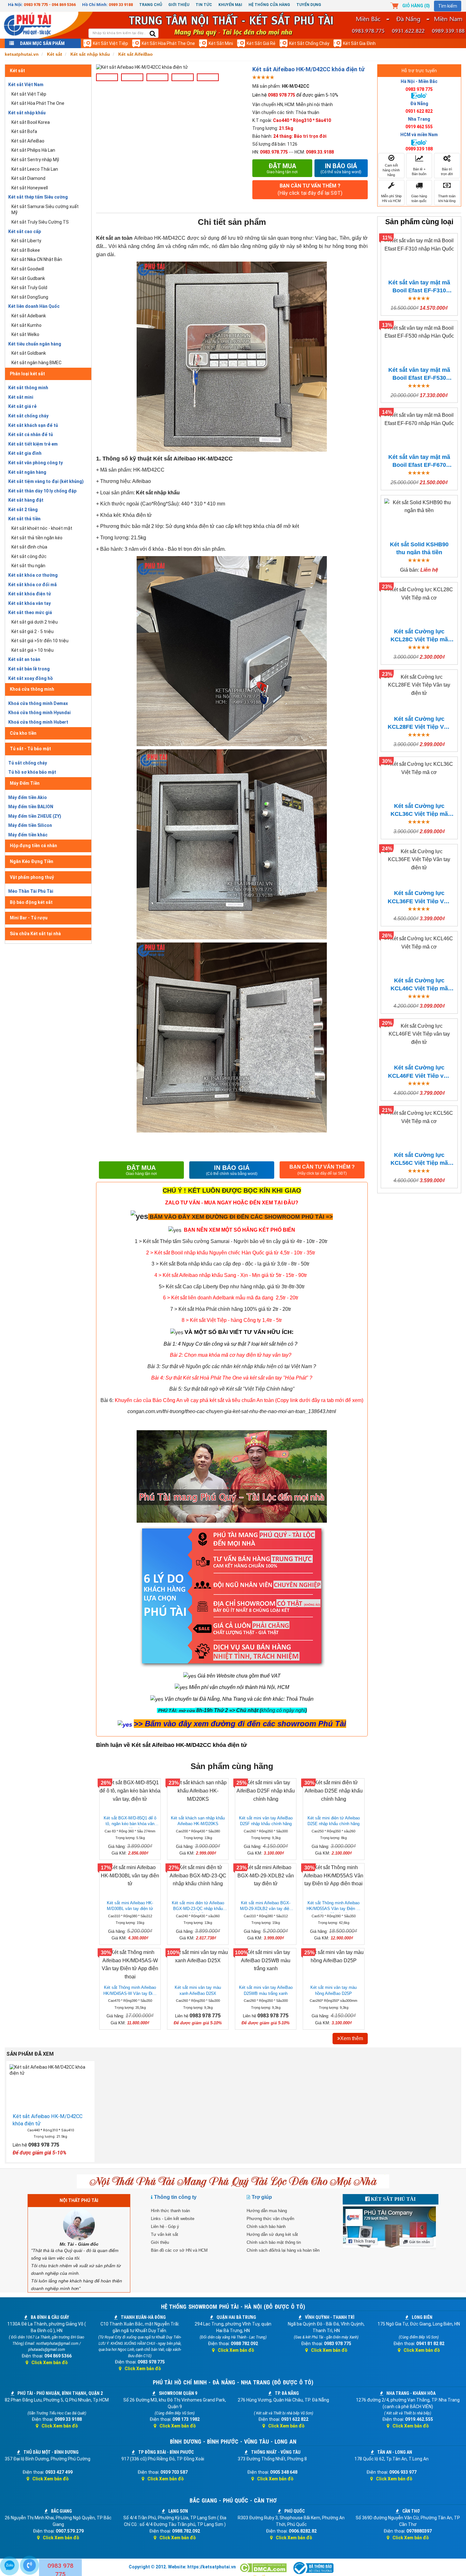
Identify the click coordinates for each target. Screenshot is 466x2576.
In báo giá (341, 168)
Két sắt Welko (25, 334)
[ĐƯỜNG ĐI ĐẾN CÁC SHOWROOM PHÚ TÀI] (139, 1216)
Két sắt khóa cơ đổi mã (32, 585)
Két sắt (17, 71)
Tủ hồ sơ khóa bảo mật (32, 772)
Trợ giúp (262, 2197)
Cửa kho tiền (23, 733)
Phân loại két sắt (27, 374)
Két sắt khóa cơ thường (33, 575)
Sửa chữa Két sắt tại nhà (35, 934)
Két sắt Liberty (26, 241)
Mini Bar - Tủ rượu (29, 918)
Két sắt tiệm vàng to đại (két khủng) (46, 481)
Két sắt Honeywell (30, 188)
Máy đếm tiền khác (28, 835)
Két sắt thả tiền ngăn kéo (37, 538)
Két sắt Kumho (26, 325)
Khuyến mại (230, 5)
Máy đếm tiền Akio (28, 797)
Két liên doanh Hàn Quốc (34, 306)
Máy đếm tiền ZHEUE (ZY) (35, 816)
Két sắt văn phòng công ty (36, 463)
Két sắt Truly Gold (29, 288)
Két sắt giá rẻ (261, 43)
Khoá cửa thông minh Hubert (38, 722)
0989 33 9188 (121, 5)
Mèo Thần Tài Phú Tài (31, 891)
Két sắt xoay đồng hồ (31, 678)
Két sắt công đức (29, 556)
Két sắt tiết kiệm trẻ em (33, 444)
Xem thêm (352, 2038)
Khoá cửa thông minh (32, 689)
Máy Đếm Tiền (25, 783)
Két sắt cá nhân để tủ (31, 435)
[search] (153, 34)
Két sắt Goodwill (28, 269)
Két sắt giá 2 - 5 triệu (32, 631)
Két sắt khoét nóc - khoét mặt (42, 528)
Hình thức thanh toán (170, 2211)
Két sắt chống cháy (309, 43)
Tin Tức (204, 5)
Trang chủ (151, 5)
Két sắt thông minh (28, 388)
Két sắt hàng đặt (26, 500)
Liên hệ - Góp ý (165, 2227)
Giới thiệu (179, 5)
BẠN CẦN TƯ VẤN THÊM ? (310, 189)
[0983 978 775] (29, 2565)
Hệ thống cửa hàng (269, 5)
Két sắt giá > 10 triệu (32, 650)
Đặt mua (282, 168)
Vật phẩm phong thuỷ (32, 877)
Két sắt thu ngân (28, 566)
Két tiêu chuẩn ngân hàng (35, 344)
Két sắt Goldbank (29, 353)
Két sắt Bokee (26, 250)
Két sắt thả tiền (24, 519)
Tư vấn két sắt (165, 2234)
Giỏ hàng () (416, 6)
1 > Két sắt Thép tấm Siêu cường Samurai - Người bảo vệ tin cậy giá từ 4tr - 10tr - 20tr (231, 1241)
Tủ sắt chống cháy (28, 763)
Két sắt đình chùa (29, 547)
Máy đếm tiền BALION (31, 807)
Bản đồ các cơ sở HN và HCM (179, 2250)
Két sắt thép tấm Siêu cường (38, 197)
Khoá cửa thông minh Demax (38, 703)
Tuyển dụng (309, 5)
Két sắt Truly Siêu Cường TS (40, 222)
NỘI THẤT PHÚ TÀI (79, 2200)
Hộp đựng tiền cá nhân (33, 846)
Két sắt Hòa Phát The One (168, 43)
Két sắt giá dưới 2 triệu (35, 622)
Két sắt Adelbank (29, 316)
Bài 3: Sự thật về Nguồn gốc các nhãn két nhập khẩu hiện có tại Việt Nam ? (232, 1366)
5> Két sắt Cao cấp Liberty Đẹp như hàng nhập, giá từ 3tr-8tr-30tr (232, 1287)
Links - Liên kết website (173, 2219)
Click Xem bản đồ (50, 2363)
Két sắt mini (221, 43)
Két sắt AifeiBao (28, 141)
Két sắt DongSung (30, 297)
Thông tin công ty (175, 2197)
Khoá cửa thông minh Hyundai (39, 713)
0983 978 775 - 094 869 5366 (50, 5)
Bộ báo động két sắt (31, 902)
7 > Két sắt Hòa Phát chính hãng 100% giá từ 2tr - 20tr (231, 1309)
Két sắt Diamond (28, 178)
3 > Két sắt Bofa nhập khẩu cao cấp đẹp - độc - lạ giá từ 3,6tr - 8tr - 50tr (230, 1264)
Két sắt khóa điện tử (30, 594)
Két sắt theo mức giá (30, 612)
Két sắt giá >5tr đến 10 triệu (40, 641)
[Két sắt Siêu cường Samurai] (328, 1241)
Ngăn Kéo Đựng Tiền (32, 861)
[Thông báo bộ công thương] (313, 2568)
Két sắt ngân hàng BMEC (36, 363)
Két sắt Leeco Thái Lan (35, 169)
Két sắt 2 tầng (23, 510)
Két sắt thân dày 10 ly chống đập (42, 491)
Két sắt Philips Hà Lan (33, 150)
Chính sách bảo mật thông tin (274, 2242)
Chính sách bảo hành (266, 2227)
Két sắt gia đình (359, 43)
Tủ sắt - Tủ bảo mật (30, 749)
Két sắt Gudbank (28, 278)
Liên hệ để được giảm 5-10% (295, 95)
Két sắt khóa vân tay (29, 603)
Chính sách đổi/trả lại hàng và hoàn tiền (283, 2250)
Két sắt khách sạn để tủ (33, 425)
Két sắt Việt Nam (26, 85)
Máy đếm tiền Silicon (30, 825)
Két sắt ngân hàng (27, 472)
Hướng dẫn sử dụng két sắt (272, 2234)
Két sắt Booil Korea (31, 122)
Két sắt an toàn (24, 659)
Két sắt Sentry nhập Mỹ (35, 160)
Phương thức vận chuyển (270, 2219)
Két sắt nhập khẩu (27, 113)
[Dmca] (264, 2568)
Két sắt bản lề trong (29, 669)
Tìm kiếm (448, 6)
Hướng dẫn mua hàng (267, 2211)
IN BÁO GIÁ (232, 1170)
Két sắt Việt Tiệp (110, 43)
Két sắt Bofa (24, 131)
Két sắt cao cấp (25, 232)
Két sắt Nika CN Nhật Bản (37, 259)
